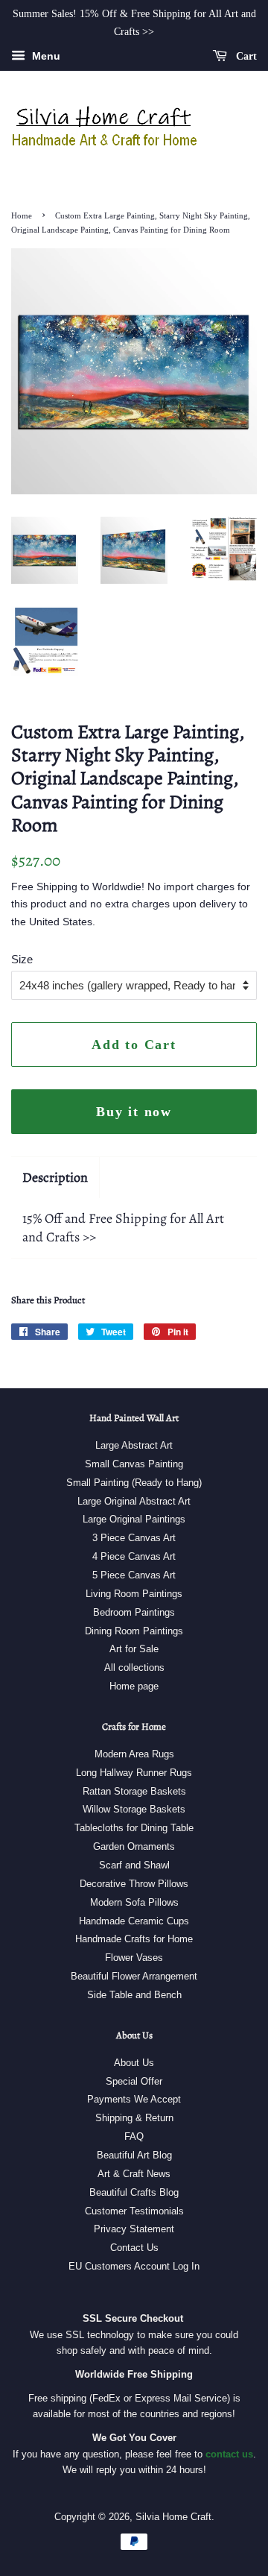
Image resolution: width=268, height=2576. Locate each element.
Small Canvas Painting (134, 1464)
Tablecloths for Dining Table (134, 1828)
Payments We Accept (134, 2099)
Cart (245, 56)
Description (55, 1177)
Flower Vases (134, 1958)
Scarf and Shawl (134, 1865)
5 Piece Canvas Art (134, 1575)
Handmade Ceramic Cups (134, 1921)
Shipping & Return (134, 2118)
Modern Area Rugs (134, 1754)
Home (22, 215)
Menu (45, 56)
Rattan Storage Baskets (134, 1791)
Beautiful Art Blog (134, 2155)
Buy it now (134, 1112)
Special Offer (134, 2081)
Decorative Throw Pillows (134, 1884)
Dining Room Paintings (134, 1631)
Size (22, 959)
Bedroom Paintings (134, 1612)
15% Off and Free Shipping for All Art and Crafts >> (123, 1228)
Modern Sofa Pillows (134, 1902)
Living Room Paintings (134, 1594)
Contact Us (134, 2248)
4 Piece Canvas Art (134, 1556)
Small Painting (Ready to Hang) (134, 1483)
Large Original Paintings (134, 1519)
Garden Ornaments (134, 1846)
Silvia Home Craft (173, 2517)
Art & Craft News (134, 2174)
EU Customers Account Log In (134, 2266)
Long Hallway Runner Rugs (134, 1773)
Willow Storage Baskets (134, 1809)
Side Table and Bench (134, 1995)
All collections (134, 1668)
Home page (134, 1686)
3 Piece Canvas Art (134, 1538)
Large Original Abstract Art (134, 1501)
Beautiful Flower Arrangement (134, 1976)
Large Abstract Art (134, 1445)
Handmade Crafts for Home (134, 1939)
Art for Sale (134, 1649)
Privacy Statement (134, 2229)
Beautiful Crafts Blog (134, 2192)
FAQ (134, 2136)
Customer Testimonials (134, 2211)
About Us (134, 2063)
